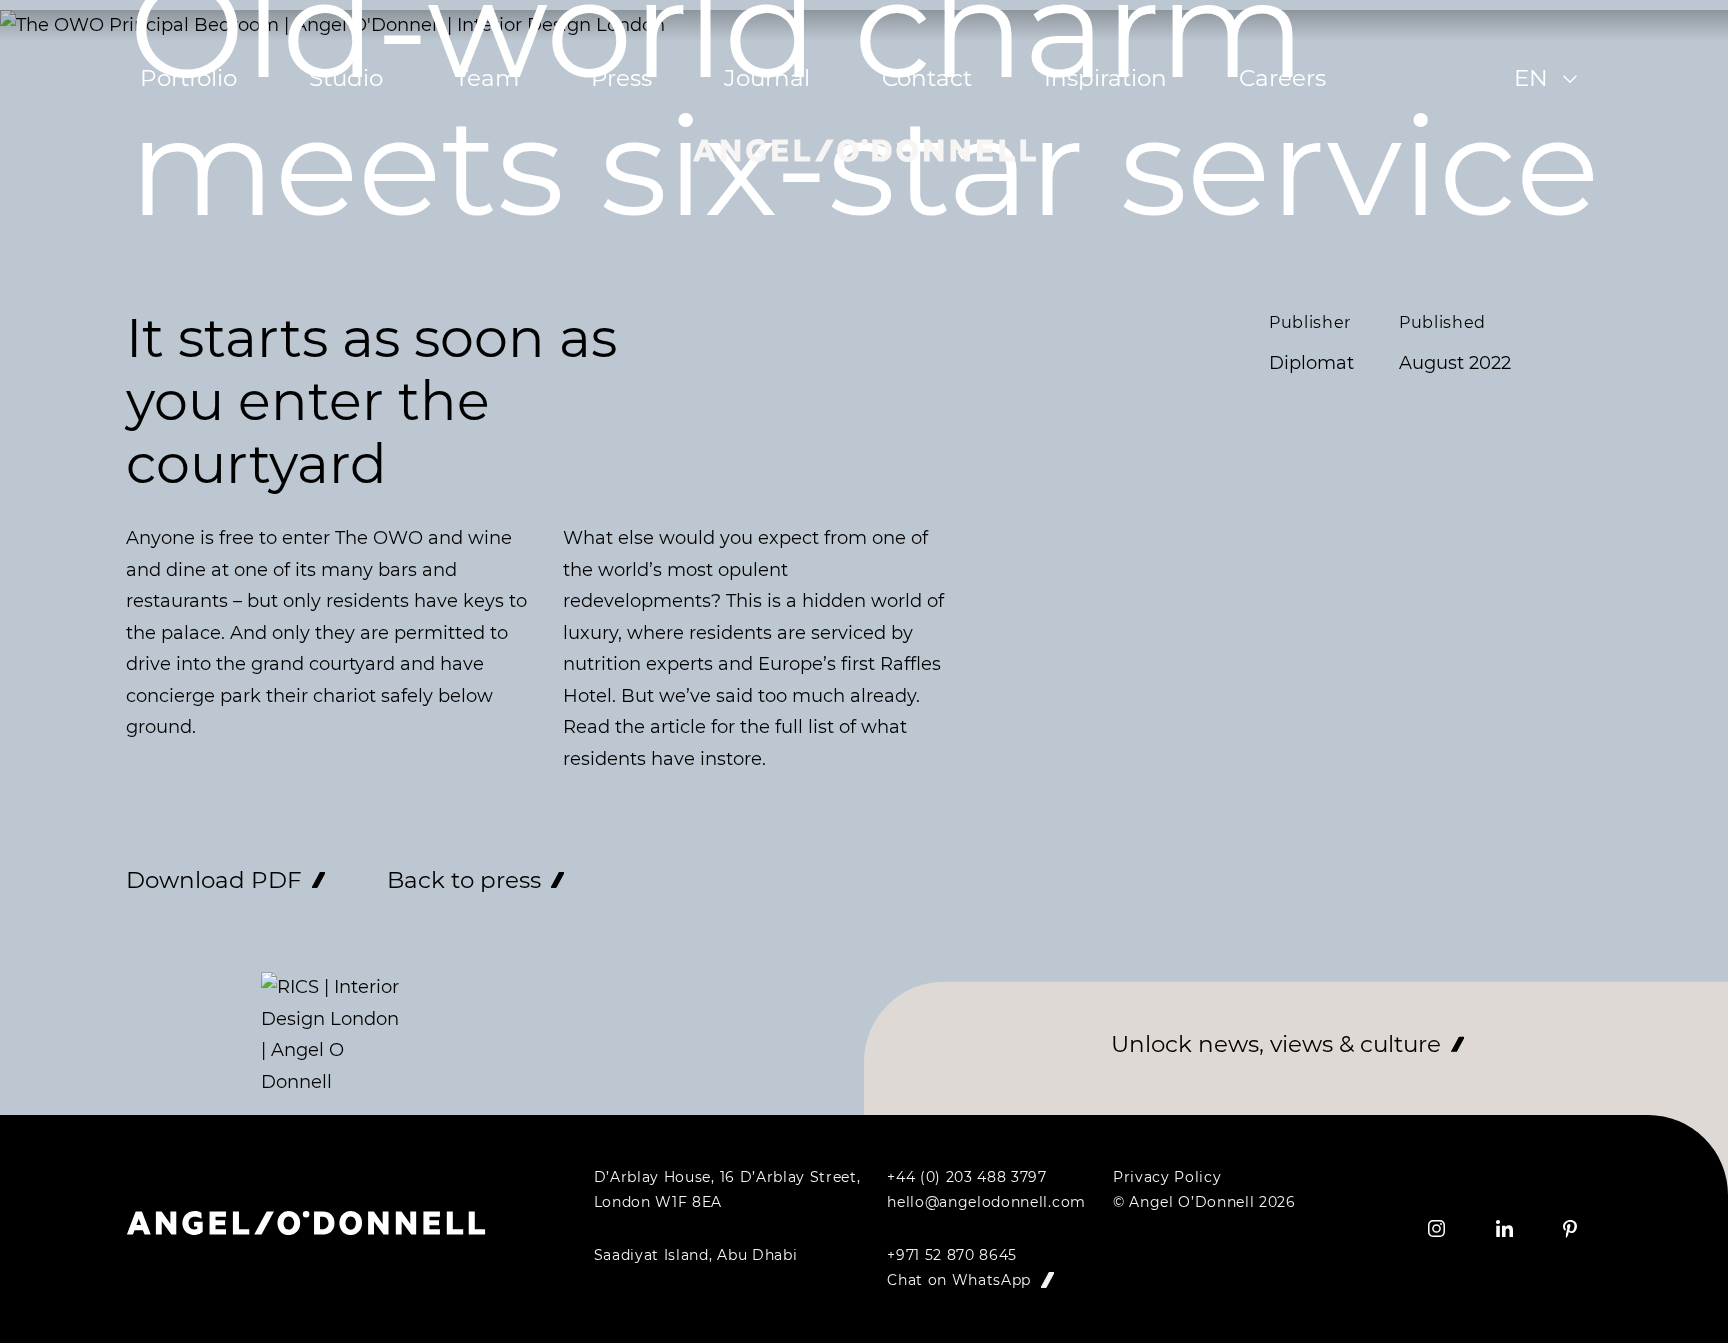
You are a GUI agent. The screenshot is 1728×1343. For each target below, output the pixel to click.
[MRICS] (331, 1035)
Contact (927, 78)
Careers (1282, 78)
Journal (767, 78)
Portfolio (188, 78)
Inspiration (1105, 78)
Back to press (464, 880)
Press (621, 78)
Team (487, 78)
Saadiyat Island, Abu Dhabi (696, 1255)
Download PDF (214, 880)
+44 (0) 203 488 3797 (967, 1177)
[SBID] (141, 988)
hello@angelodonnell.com (986, 1202)
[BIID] (201, 988)
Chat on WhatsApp (961, 1280)
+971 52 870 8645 (952, 1255)
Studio (346, 78)
